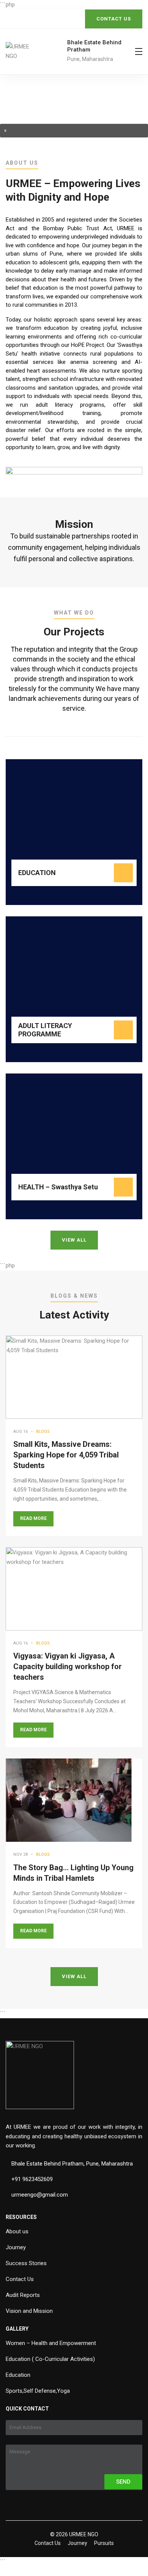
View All (74, 1240)
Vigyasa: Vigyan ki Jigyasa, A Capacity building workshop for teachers (68, 1666)
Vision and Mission (29, 2311)
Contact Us (20, 2279)
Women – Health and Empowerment (51, 2343)
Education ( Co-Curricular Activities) (50, 2359)
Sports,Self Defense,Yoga (38, 2391)
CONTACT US (114, 19)
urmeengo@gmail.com (40, 2195)
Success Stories (26, 2263)
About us (17, 2231)
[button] (74, 131)
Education (18, 2375)
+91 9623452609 (32, 2179)
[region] (74, 106)
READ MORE (33, 1518)
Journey (16, 2247)
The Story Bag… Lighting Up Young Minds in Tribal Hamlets (73, 1873)
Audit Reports (23, 2295)
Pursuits (104, 2543)
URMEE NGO (84, 2534)
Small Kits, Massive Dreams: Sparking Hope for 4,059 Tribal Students (66, 1455)
